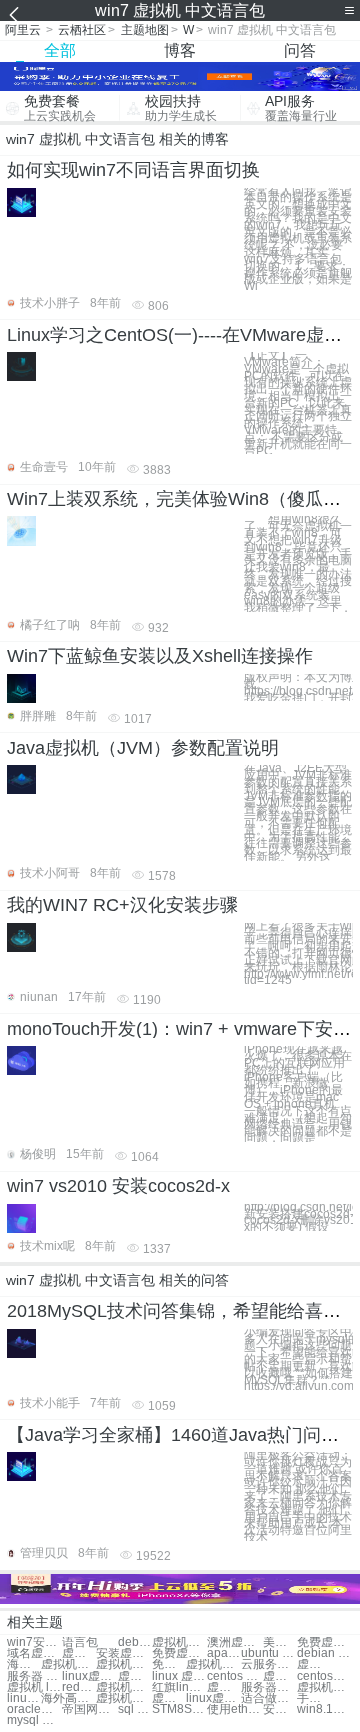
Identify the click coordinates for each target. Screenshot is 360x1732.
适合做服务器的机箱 (268, 1698)
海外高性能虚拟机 (68, 1698)
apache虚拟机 (224, 1653)
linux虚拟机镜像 (89, 1676)
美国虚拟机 (280, 1642)
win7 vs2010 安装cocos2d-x (118, 1186)
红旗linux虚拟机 (179, 1687)
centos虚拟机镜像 (324, 1676)
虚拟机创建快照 (213, 1664)
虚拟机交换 (79, 1653)
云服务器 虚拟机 (268, 1664)
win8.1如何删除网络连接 (324, 1709)
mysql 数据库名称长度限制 (34, 1720)
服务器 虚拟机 (34, 1676)
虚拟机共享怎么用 (123, 1687)
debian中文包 (135, 1642)
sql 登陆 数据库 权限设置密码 (135, 1709)
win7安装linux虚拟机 (34, 1642)
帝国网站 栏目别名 (89, 1709)
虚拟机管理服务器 (324, 1687)
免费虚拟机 (324, 1642)
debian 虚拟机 (324, 1653)
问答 (300, 50)
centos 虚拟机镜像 (234, 1676)
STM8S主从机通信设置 (179, 1709)
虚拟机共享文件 (123, 1664)
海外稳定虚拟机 (24, 1664)
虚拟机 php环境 (280, 1676)
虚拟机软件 (179, 1642)
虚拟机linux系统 (314, 1664)
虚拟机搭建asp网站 (123, 1698)
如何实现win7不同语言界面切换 (133, 170)
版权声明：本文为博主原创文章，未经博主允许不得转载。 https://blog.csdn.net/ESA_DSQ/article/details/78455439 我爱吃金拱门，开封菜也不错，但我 (298, 687)
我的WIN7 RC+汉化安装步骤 (122, 905)
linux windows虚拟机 (24, 1698)
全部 (60, 50)
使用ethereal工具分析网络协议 (234, 1709)
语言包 (80, 1642)
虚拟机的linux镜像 (169, 1698)
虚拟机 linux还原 (34, 1687)
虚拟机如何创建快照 (224, 1687)
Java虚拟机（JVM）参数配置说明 (143, 748)
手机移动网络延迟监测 (314, 1698)
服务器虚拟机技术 (268, 1687)
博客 (180, 50)
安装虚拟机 (123, 1653)
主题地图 (145, 30)
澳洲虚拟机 (234, 1642)
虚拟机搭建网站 (68, 1664)
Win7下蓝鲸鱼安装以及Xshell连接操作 (160, 656)
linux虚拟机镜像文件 (213, 1698)
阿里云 (23, 30)
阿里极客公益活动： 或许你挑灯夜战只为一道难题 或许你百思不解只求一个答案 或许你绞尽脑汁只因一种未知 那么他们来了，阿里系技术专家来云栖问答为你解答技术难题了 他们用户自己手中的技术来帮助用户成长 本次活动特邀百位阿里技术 (298, 1496)
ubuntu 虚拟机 (268, 1653)
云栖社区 (82, 30)
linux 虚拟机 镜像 (179, 1676)
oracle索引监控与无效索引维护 (34, 1709)
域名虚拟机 (34, 1653)
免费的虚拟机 (169, 1664)
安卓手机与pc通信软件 (280, 1709)
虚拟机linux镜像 (135, 1676)
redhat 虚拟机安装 (79, 1687)
